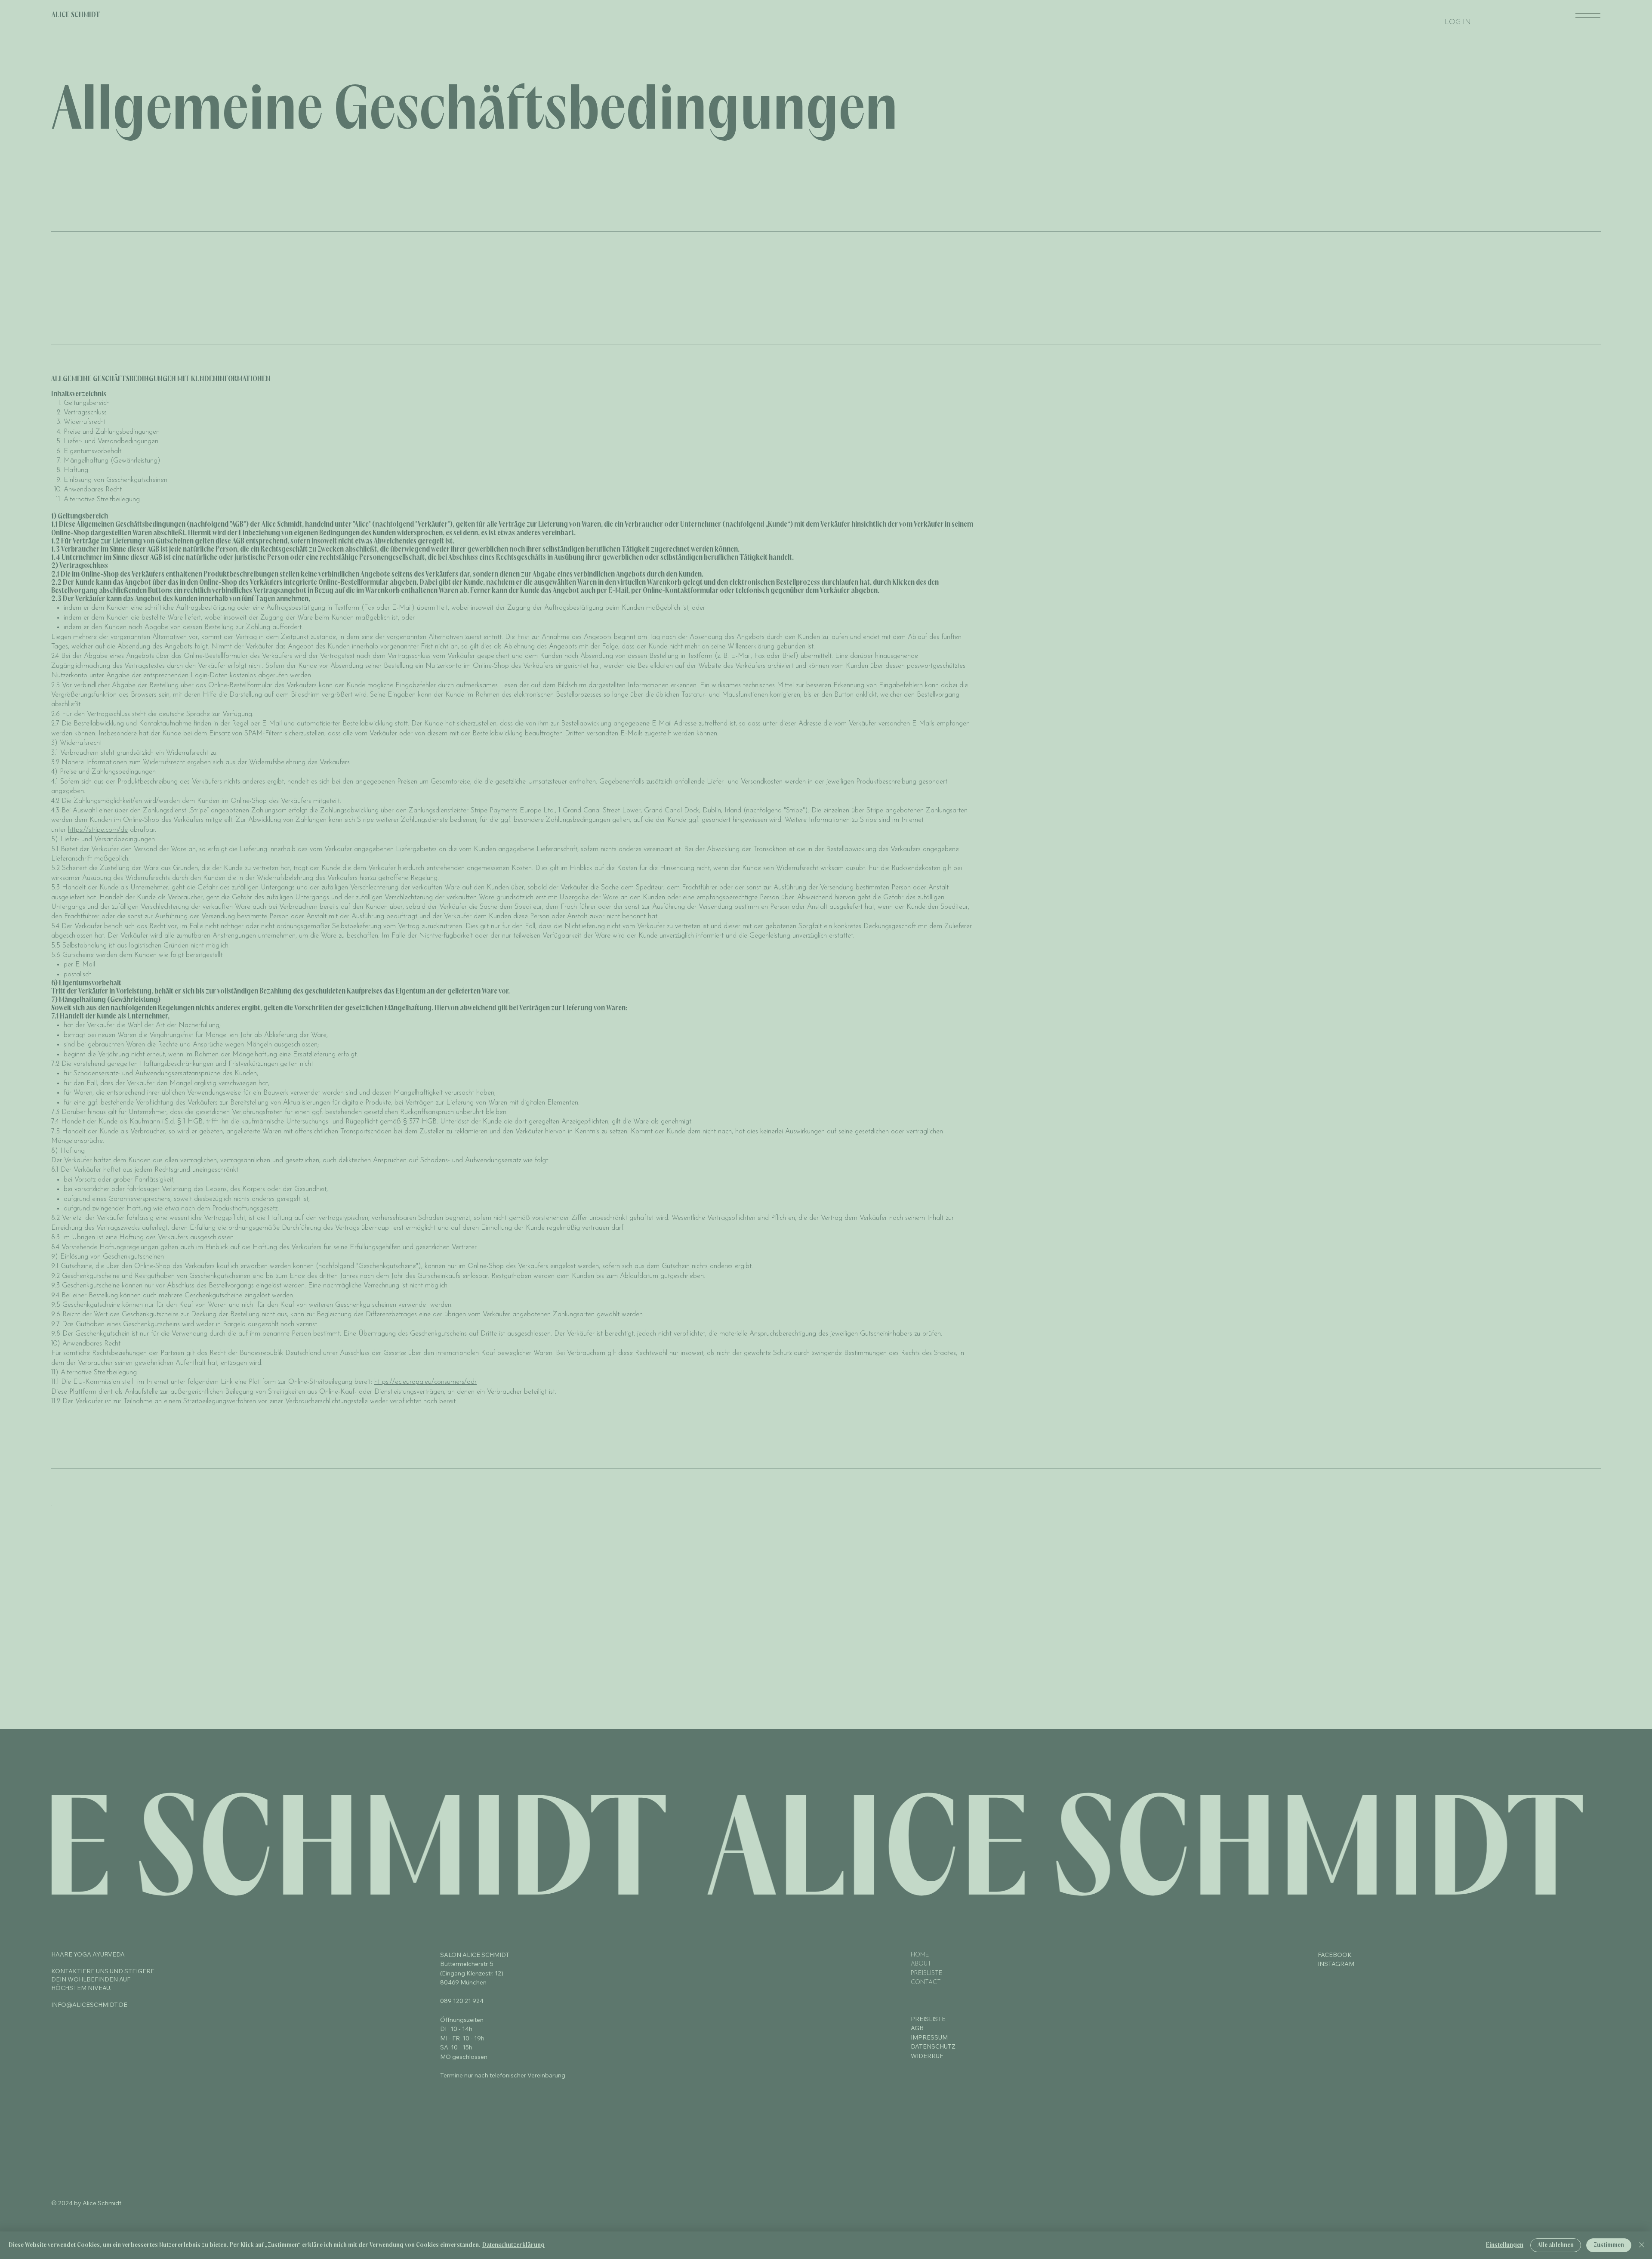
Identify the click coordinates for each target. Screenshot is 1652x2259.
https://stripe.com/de (98, 830)
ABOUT (921, 1964)
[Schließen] (1642, 2245)
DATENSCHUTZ (933, 2046)
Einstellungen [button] (1505, 2245)
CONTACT (926, 1983)
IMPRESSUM (929, 2037)
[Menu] (1588, 15)
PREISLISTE (927, 1974)
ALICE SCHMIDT (76, 15)
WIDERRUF (927, 2056)
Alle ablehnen (1556, 2245)
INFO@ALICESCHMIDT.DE (89, 2005)
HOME (920, 1955)
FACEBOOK (1335, 1955)
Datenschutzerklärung (513, 2245)
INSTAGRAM (1336, 1964)
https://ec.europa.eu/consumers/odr (425, 1382)
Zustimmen (1609, 2245)
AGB (917, 2028)
